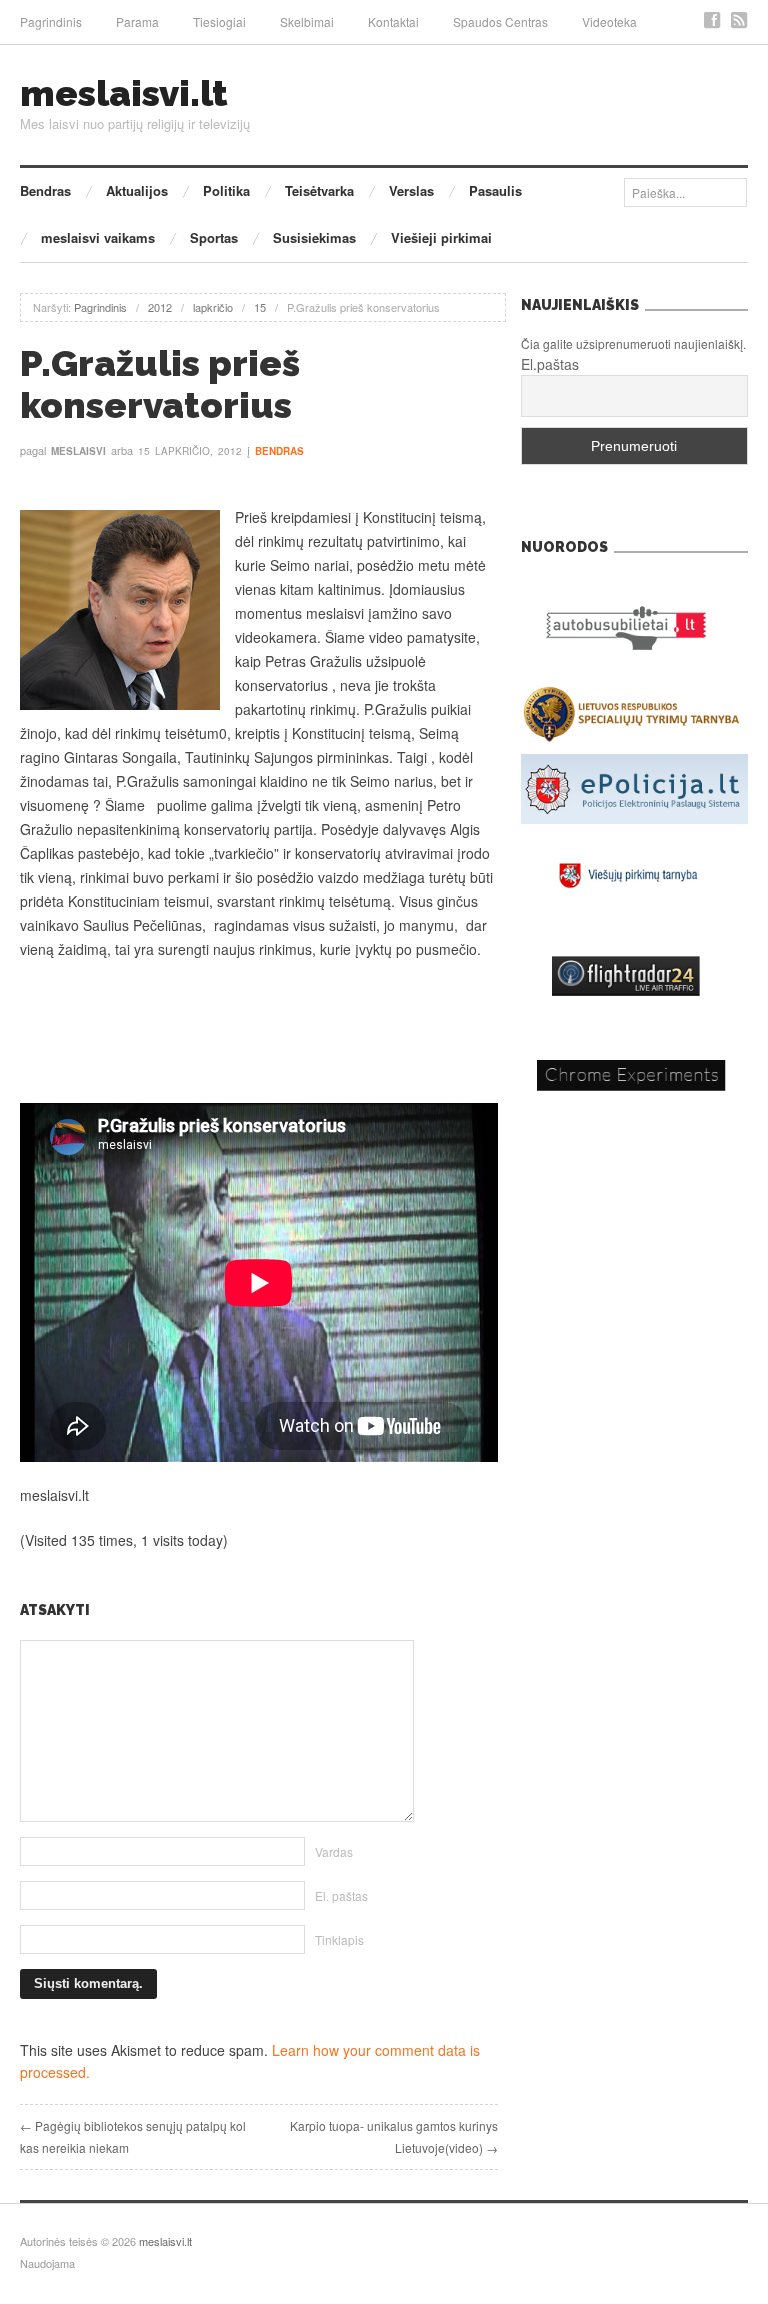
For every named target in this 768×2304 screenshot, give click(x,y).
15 (260, 307)
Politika (226, 190)
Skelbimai (307, 21)
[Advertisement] (259, 1032)
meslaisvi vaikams (98, 237)
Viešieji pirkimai (441, 237)
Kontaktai (393, 21)
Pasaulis (495, 190)
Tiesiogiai (219, 21)
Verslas (411, 190)
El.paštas (550, 364)
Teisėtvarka (319, 190)
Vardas (334, 1851)
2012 (160, 307)
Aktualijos (137, 190)
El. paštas (341, 1895)
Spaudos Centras (500, 21)
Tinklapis (339, 1939)
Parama (137, 21)
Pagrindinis (51, 21)
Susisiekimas (314, 237)
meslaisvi (78, 451)
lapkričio (213, 307)
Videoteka (609, 21)
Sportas (214, 237)
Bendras (45, 190)
